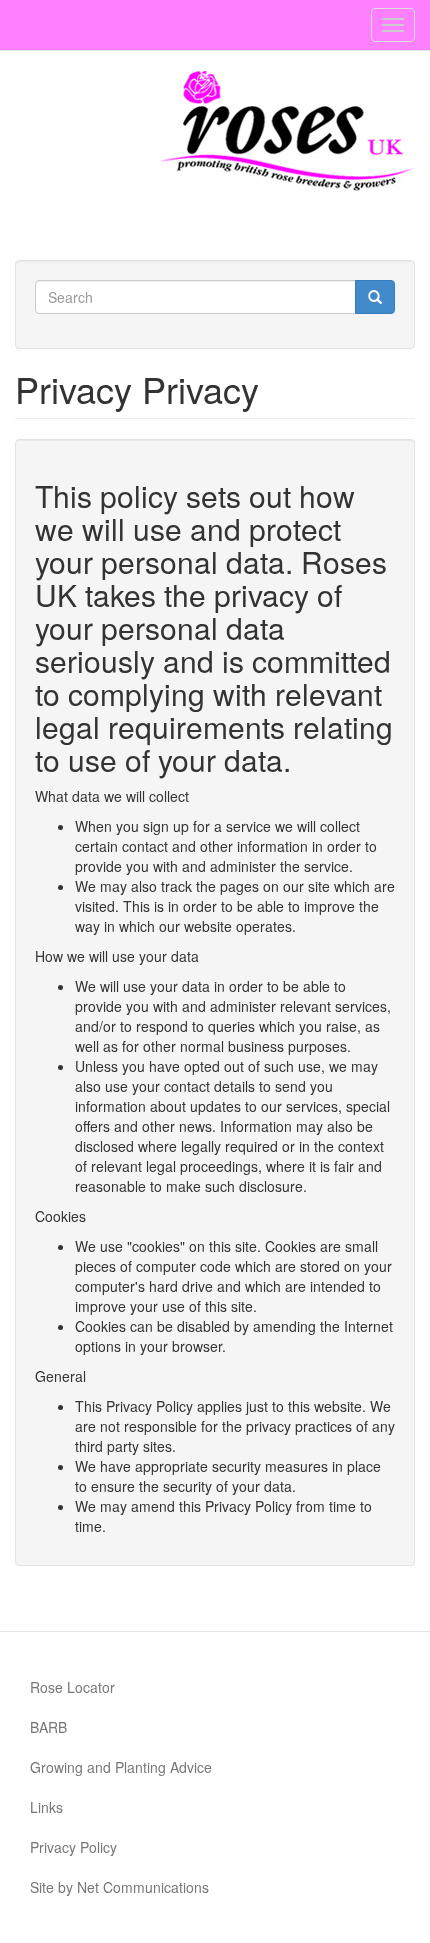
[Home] (288, 131)
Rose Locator (72, 1687)
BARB (48, 1727)
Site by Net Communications (119, 1887)
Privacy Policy (73, 1847)
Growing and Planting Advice (121, 1767)
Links (46, 1807)
